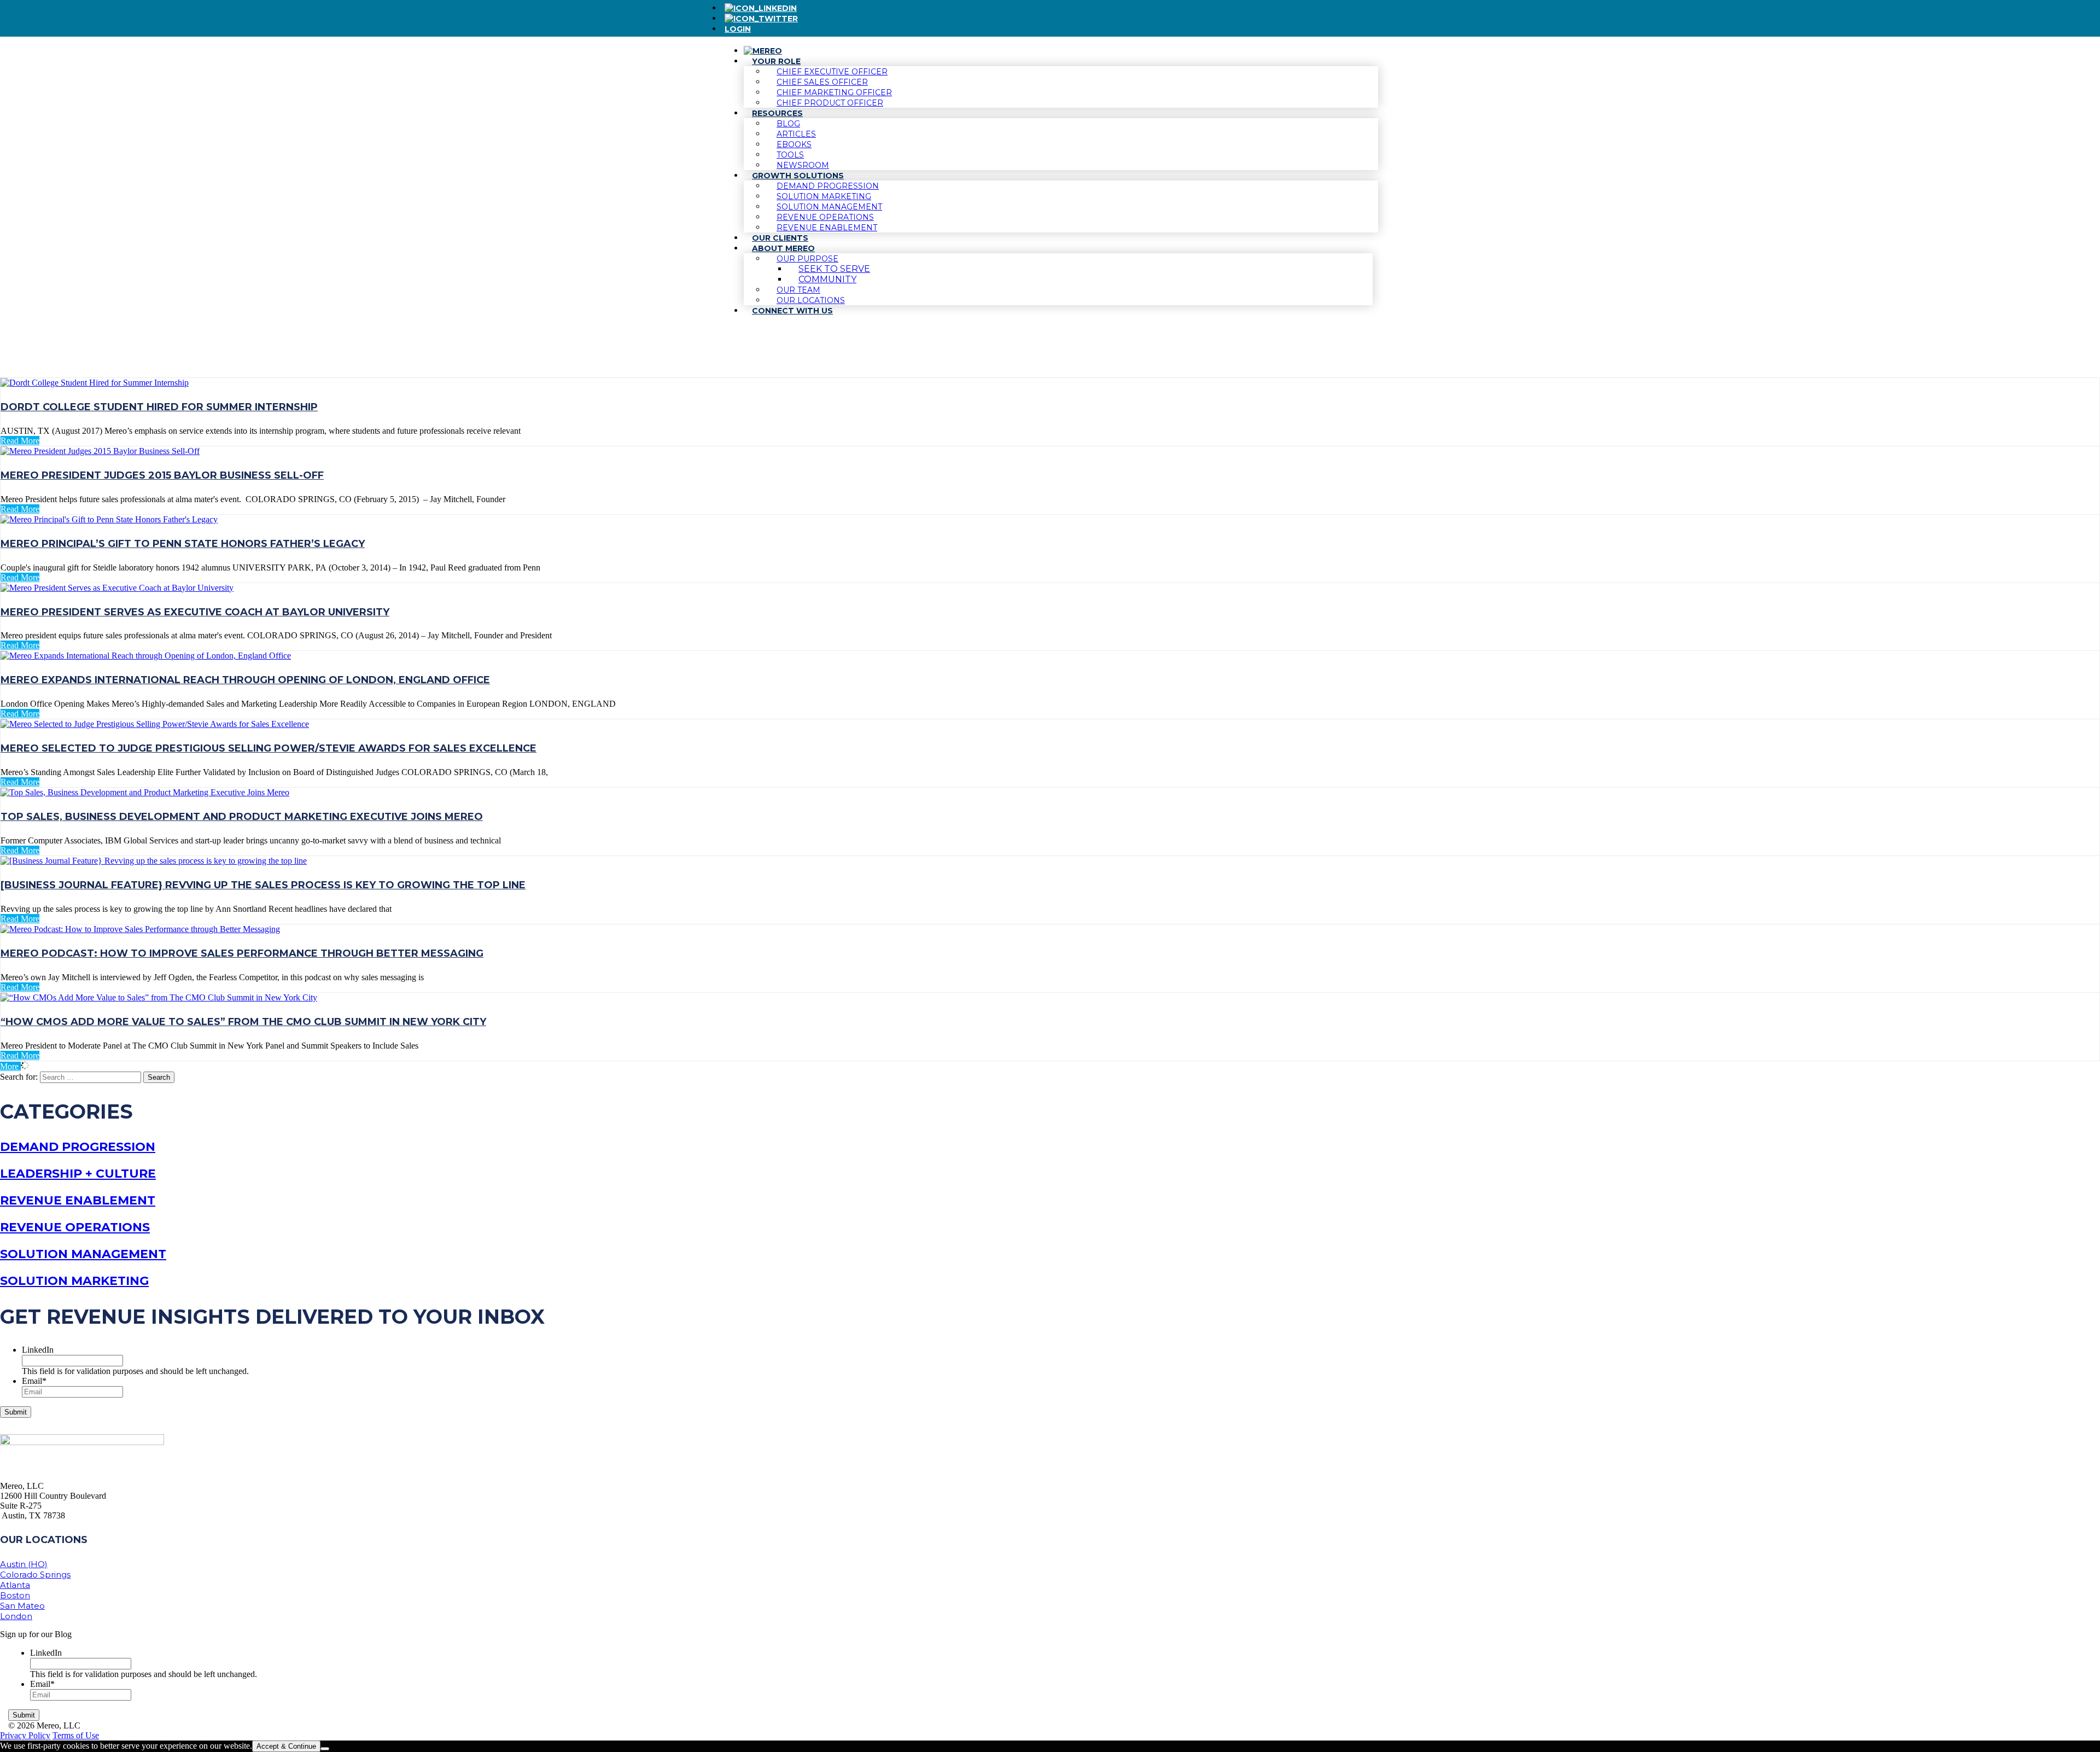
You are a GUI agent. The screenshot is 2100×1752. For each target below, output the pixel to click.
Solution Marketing (74, 1281)
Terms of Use (76, 1735)
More (10, 1066)
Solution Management (83, 1254)
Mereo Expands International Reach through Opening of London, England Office (245, 680)
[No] (325, 1749)
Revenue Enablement (78, 1200)
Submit (16, 1412)
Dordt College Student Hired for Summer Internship (159, 407)
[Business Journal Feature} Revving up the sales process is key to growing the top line (263, 885)
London (16, 1616)
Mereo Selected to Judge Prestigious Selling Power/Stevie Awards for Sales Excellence (269, 748)
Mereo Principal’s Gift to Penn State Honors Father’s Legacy (183, 544)
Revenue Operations (75, 1227)
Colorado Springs (35, 1575)
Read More (20, 441)
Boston (15, 1595)
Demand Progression (78, 1147)
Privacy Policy (25, 1735)
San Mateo (22, 1606)
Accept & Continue (286, 1746)
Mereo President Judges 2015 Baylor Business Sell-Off (162, 475)
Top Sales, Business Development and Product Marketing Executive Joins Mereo (242, 817)
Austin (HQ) (24, 1564)
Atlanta (15, 1585)
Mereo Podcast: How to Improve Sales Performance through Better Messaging (242, 953)
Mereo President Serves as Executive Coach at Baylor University (195, 612)
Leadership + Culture (78, 1174)
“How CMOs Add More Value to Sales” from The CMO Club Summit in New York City (243, 1022)
